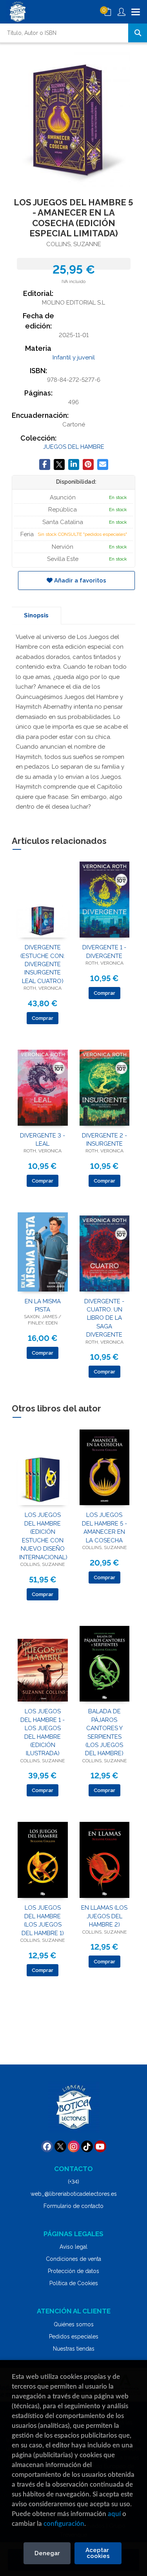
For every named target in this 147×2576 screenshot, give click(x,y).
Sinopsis (36, 615)
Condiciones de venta (73, 2259)
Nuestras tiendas (74, 2349)
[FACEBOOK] (47, 2146)
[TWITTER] (60, 2146)
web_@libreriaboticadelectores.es (74, 2194)
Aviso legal (73, 2247)
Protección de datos (73, 2271)
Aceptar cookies (98, 2553)
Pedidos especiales (74, 2337)
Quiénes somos (74, 2324)
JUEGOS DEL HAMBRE (74, 447)
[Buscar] (138, 33)
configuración (64, 2524)
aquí (114, 2514)
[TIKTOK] (87, 2146)
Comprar (43, 1018)
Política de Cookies (74, 2283)
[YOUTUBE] (100, 2146)
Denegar (47, 2553)
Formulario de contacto (73, 2206)
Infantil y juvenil (74, 357)
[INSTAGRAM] (74, 2146)
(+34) (73, 2182)
